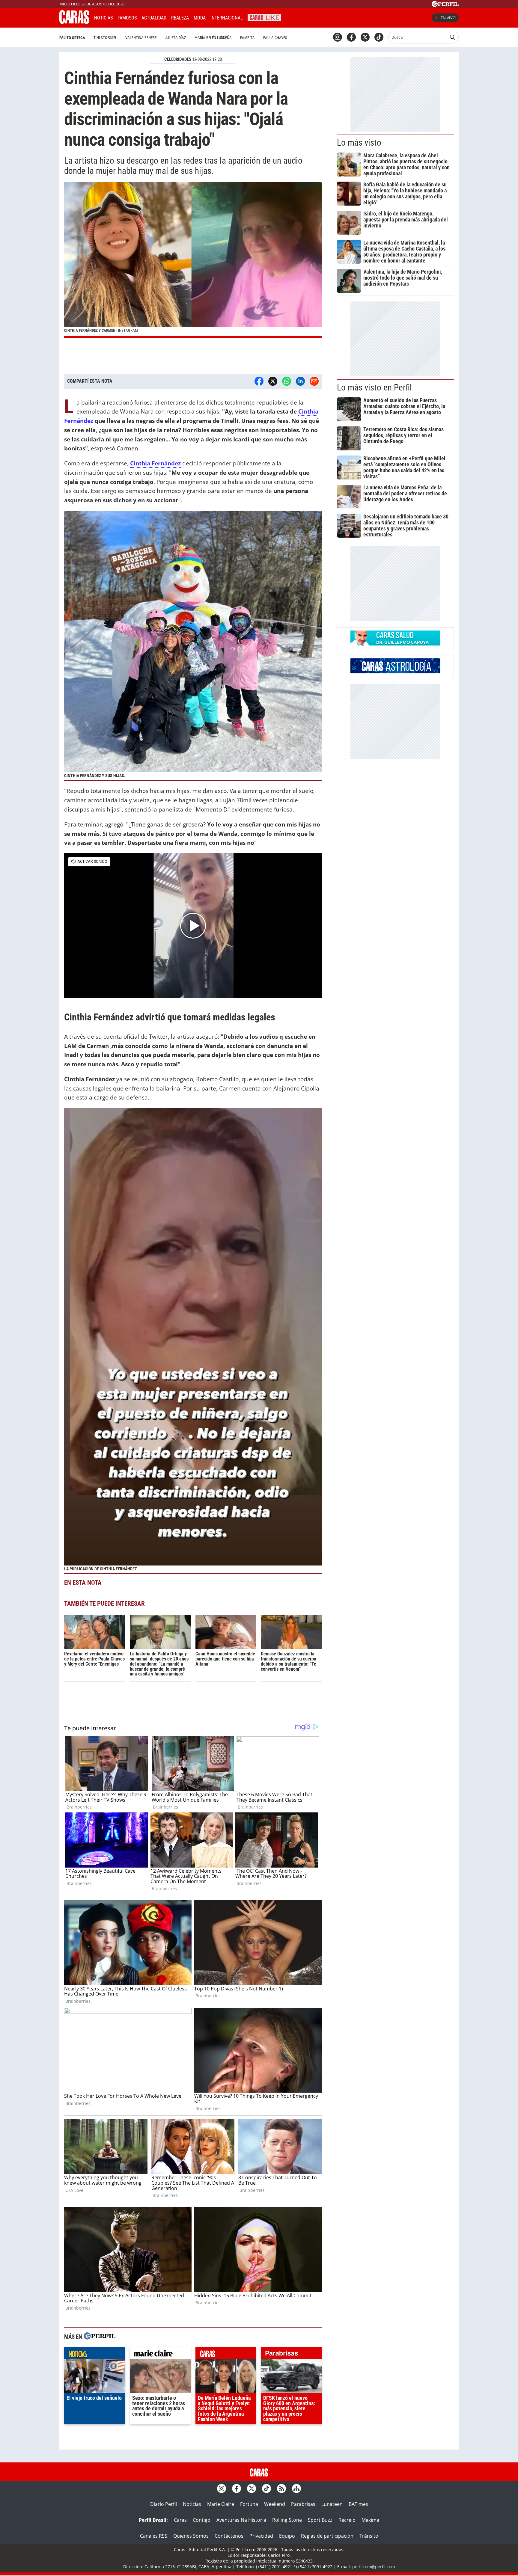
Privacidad (261, 2536)
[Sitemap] (296, 2488)
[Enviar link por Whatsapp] (287, 381)
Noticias (103, 18)
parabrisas (291, 2355)
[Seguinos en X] (365, 37)
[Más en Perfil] (100, 2337)
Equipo (287, 2536)
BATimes (358, 2504)
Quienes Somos (191, 2536)
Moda (200, 18)
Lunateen (332, 2504)
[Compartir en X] (273, 381)
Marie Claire (221, 2504)
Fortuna (249, 2504)
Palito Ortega (72, 38)
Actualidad (154, 18)
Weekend (275, 2504)
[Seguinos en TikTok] (379, 37)
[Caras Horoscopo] (395, 672)
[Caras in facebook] (351, 37)
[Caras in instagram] (338, 37)
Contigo (202, 2520)
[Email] (314, 381)
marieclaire (160, 2355)
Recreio (347, 2520)
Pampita (247, 38)
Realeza (180, 18)
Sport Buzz (320, 2520)
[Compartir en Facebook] (259, 381)
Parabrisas (303, 2504)
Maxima (370, 2520)
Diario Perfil (164, 2504)
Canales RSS (154, 2536)
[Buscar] (452, 37)
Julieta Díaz (176, 38)
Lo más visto (359, 143)
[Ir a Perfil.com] (445, 5)
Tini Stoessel (105, 38)
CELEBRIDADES (178, 59)
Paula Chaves (275, 38)
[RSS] (281, 2488)
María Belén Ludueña (213, 38)
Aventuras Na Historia (241, 2520)
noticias (95, 2355)
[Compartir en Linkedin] (300, 381)
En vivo (448, 18)
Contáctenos (229, 2536)
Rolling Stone (287, 2520)
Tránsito (369, 2536)
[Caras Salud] (395, 644)
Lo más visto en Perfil (374, 387)
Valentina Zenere (141, 38)
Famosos (127, 18)
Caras (180, 2520)
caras (226, 2355)
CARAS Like (264, 17)
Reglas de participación (327, 2536)
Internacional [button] (227, 18)
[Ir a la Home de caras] (74, 22)
